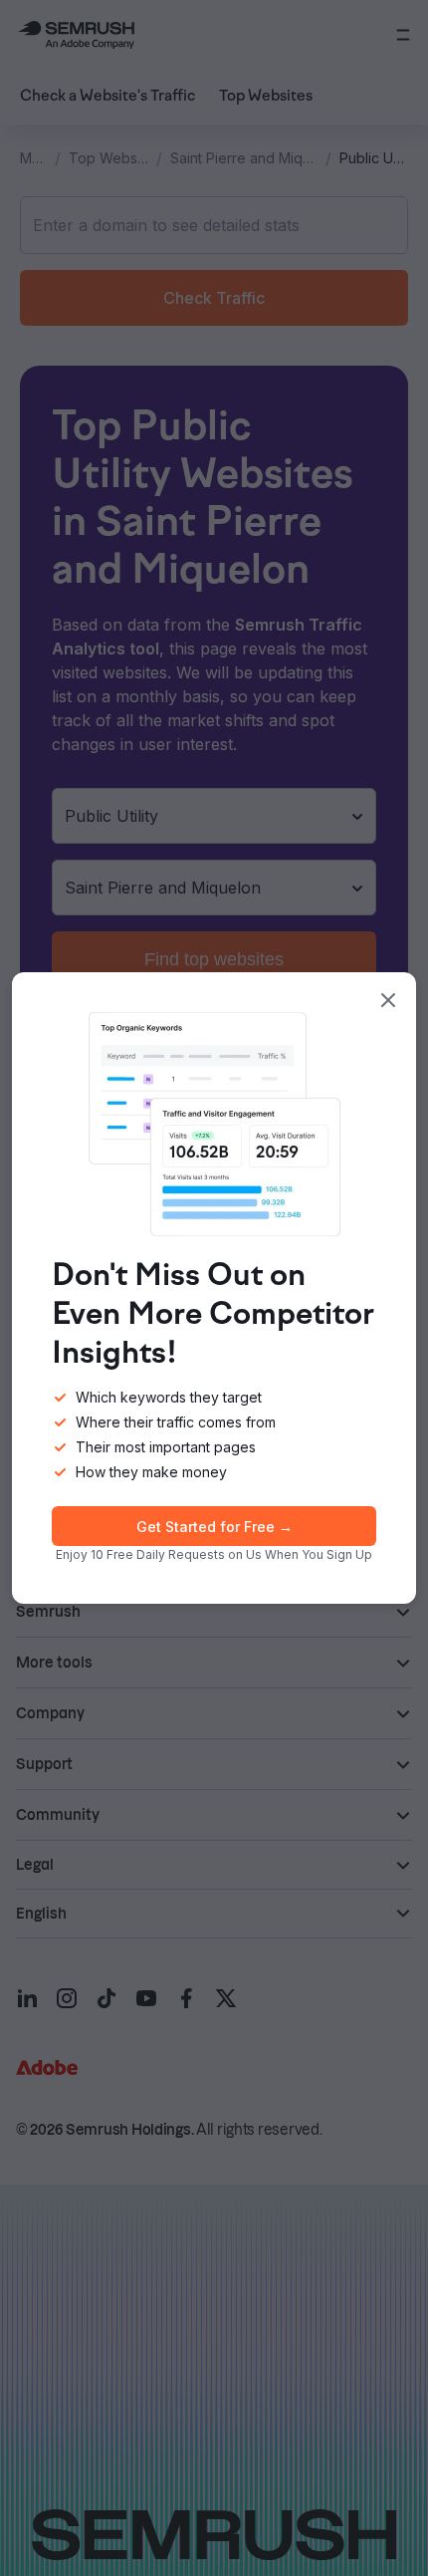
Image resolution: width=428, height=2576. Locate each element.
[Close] (388, 1000)
